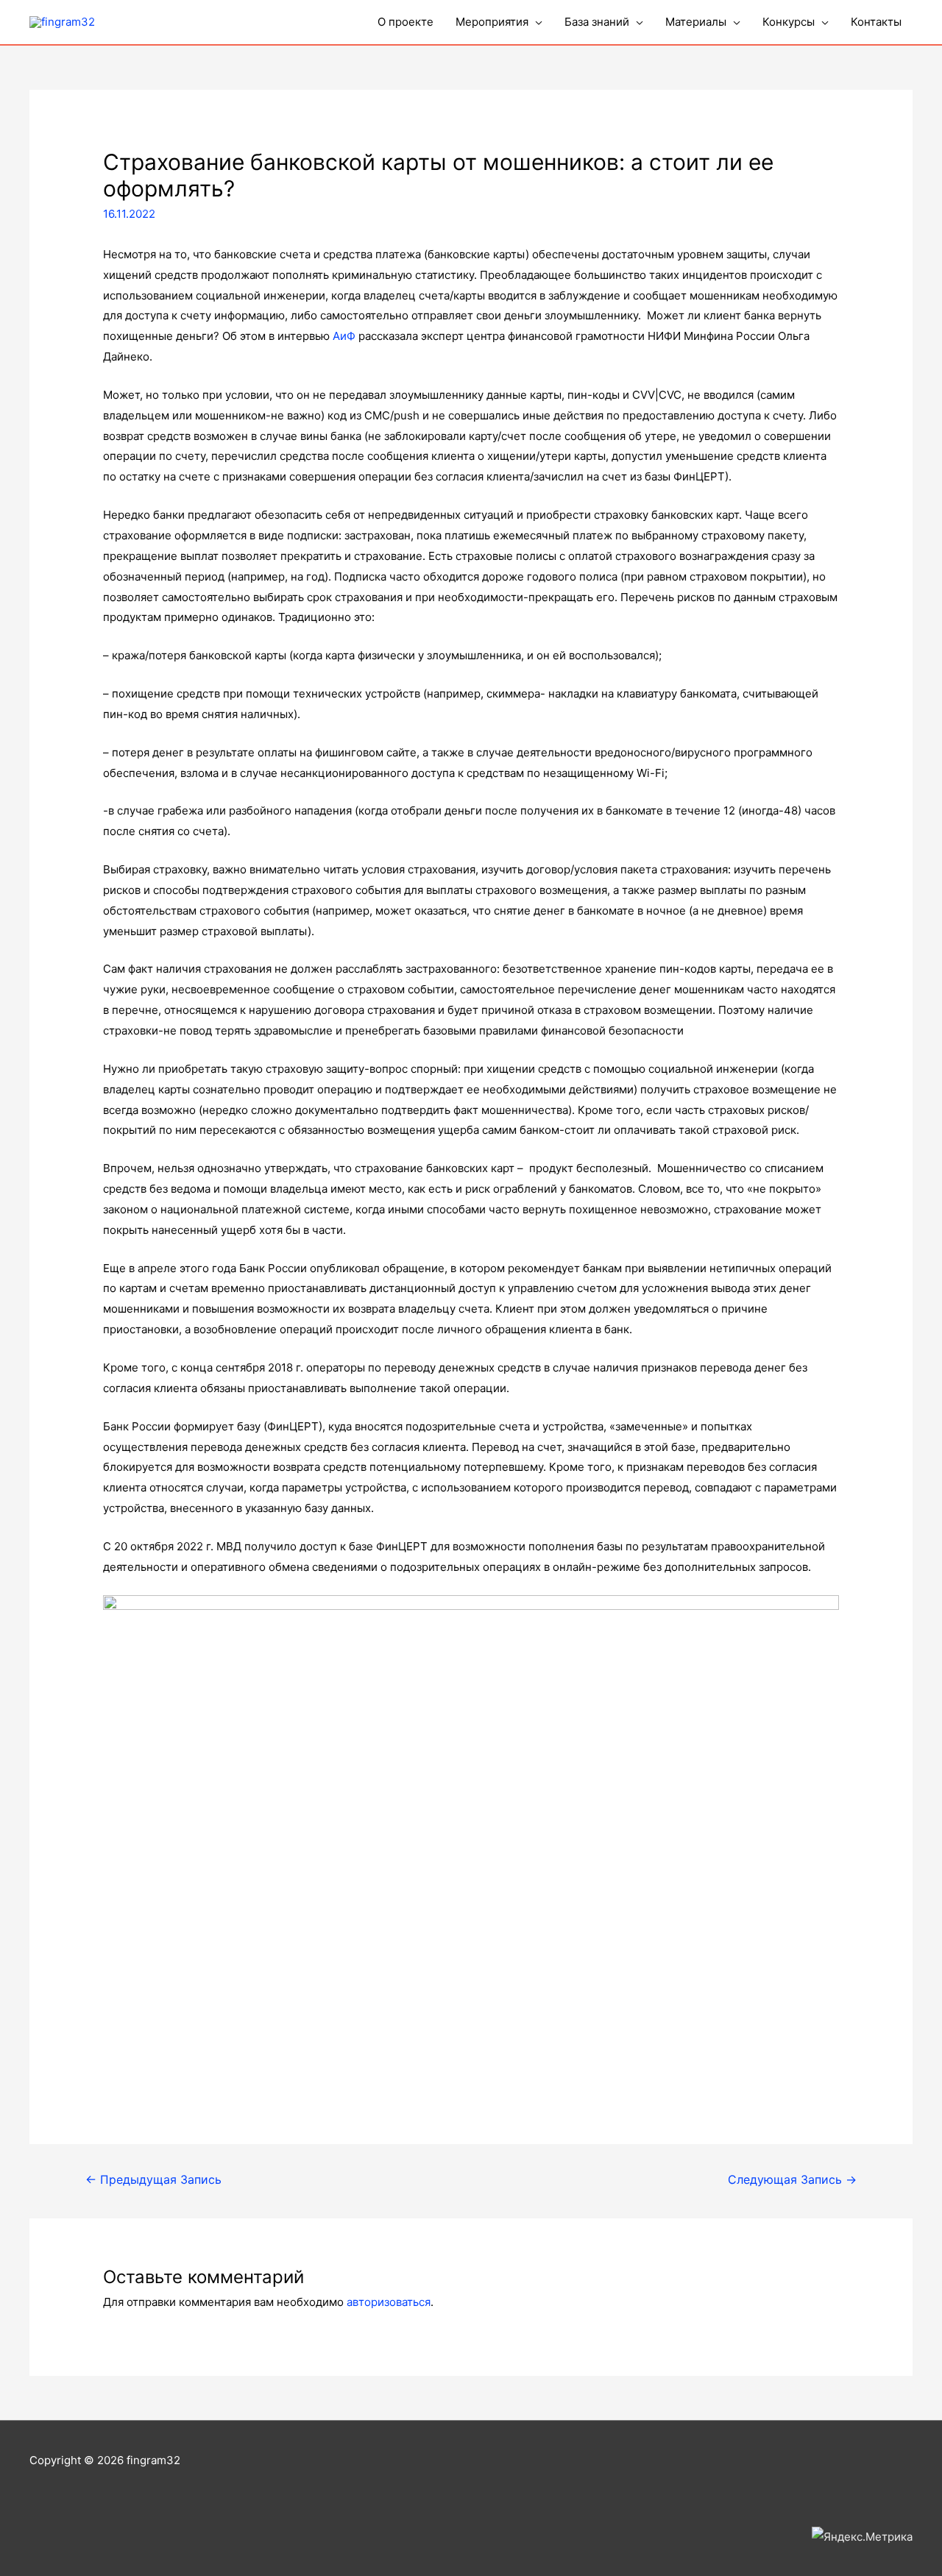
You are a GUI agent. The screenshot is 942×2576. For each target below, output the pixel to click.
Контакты (876, 22)
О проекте (406, 22)
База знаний (597, 22)
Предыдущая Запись (153, 2180)
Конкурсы (789, 22)
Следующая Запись (792, 2180)
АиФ (344, 336)
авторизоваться (389, 2302)
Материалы (696, 22)
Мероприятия (492, 22)
